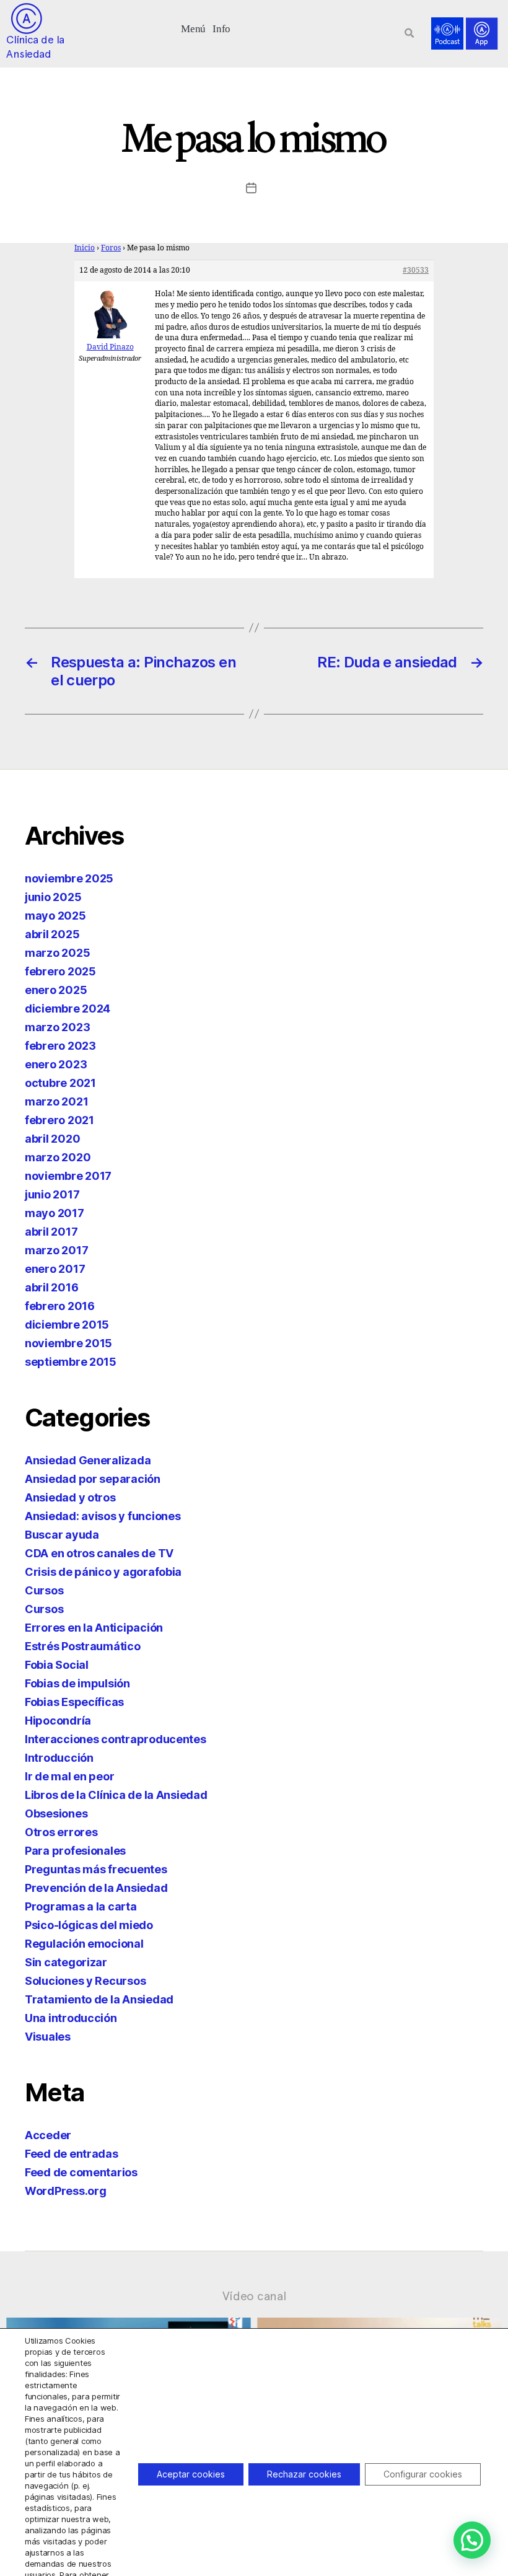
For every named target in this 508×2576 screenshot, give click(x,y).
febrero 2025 (60, 971)
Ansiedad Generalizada (88, 1460)
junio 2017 (52, 1194)
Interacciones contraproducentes (116, 1739)
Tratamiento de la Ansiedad (99, 1999)
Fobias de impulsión (77, 1683)
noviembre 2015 (68, 1343)
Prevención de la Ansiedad (96, 1888)
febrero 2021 (59, 1120)
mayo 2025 (55, 916)
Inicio (85, 248)
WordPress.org (66, 2191)
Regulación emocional (84, 1944)
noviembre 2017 (68, 1176)
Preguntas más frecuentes (96, 1869)
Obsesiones (56, 1813)
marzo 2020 (58, 1157)
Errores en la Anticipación (94, 1628)
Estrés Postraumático (83, 1646)
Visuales (48, 2037)
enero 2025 (56, 990)
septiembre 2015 (71, 1362)
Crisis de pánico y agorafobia (103, 1572)
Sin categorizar (66, 1962)
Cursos (44, 1590)
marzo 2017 (56, 1250)
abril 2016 (51, 1287)
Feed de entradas (72, 2154)
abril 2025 (52, 934)
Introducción (59, 1758)
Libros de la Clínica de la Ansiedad (116, 1795)
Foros (111, 248)
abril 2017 (51, 1232)
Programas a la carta (81, 1906)
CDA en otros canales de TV (99, 1553)
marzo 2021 (56, 1101)
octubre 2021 (60, 1083)
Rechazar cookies (304, 2474)
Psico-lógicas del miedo (89, 1925)
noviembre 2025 (69, 878)
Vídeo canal (254, 2296)
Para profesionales (75, 1851)
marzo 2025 (57, 953)
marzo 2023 (57, 1027)
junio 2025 (53, 897)
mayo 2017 (55, 1213)
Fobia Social (57, 1665)
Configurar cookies (423, 2474)
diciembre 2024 (68, 1009)
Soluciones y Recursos (85, 1981)
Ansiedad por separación (93, 1479)
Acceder (48, 2135)
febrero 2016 (60, 1306)
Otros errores (61, 1832)
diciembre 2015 (67, 1325)
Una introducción (71, 2018)
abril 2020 (52, 1139)
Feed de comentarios (81, 2172)
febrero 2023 (60, 1046)
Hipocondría (58, 1721)
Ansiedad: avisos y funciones (103, 1516)
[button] (194, 28)
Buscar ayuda (62, 1535)
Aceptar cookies (191, 2474)
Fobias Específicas (74, 1702)
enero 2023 (56, 1064)
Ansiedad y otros (70, 1497)
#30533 (416, 270)
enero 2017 (55, 1269)
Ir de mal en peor (69, 1776)
